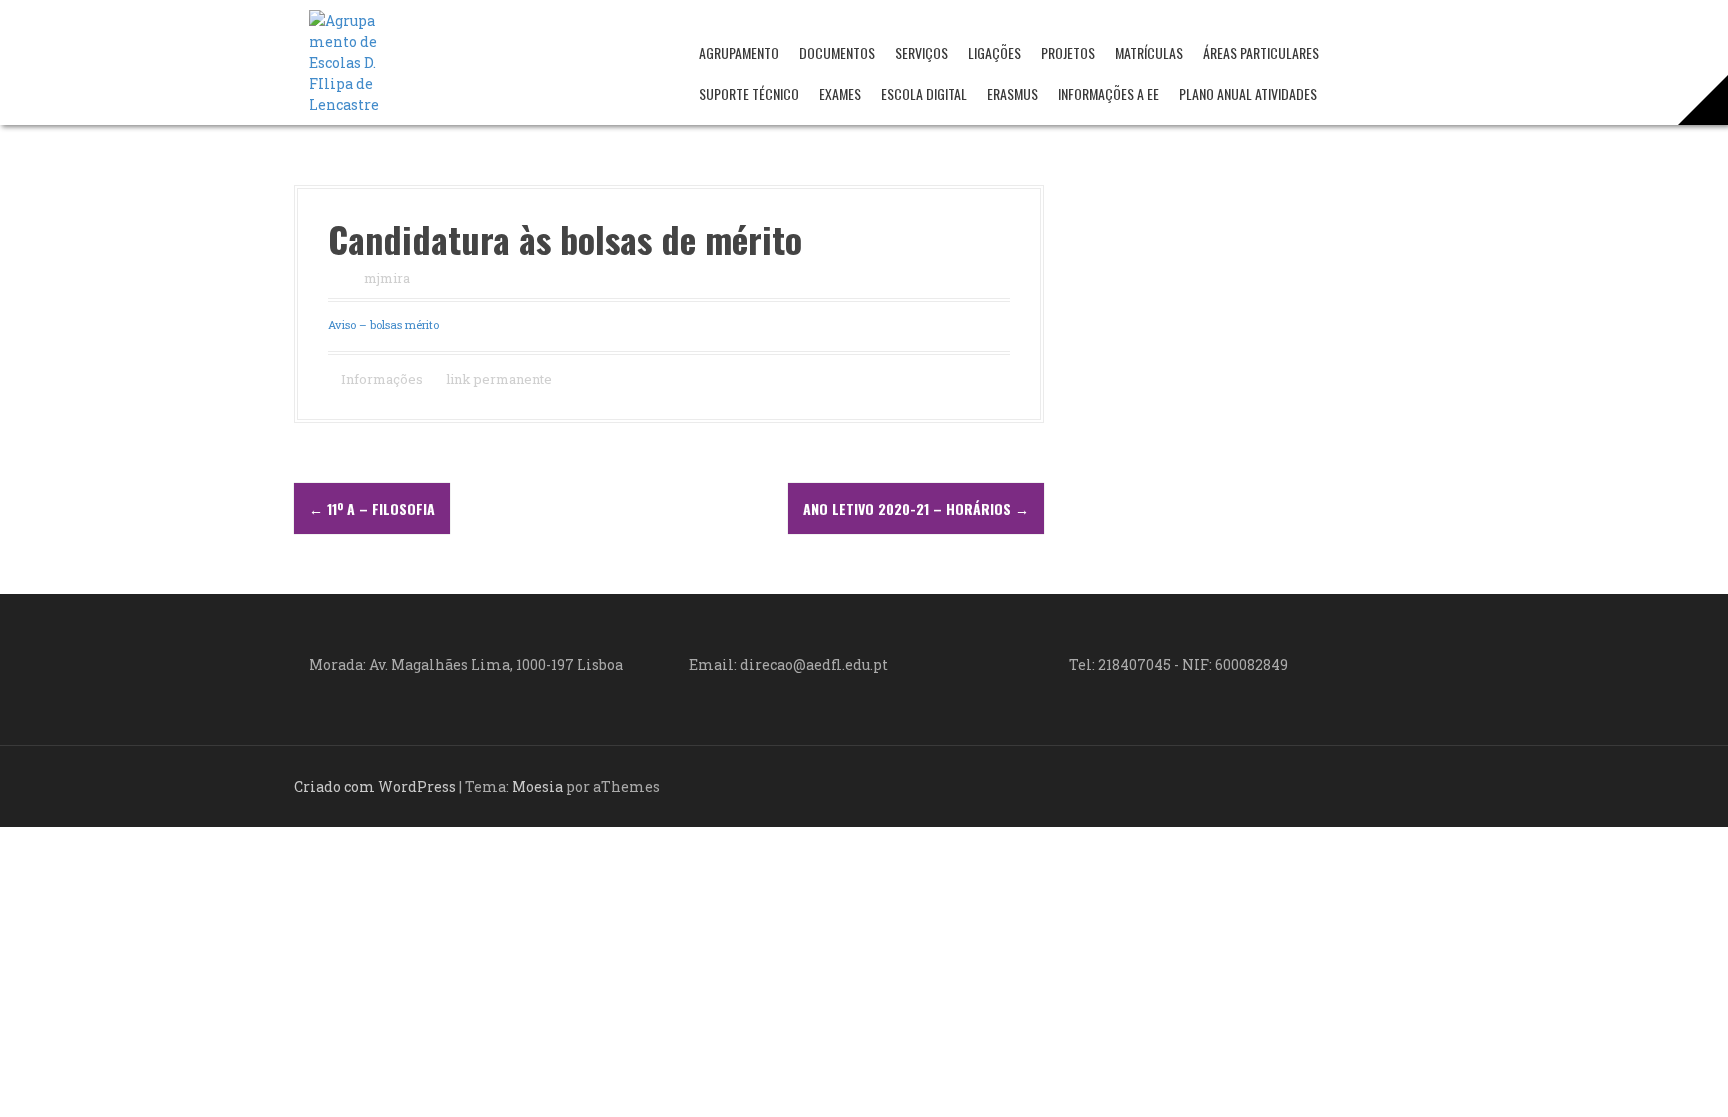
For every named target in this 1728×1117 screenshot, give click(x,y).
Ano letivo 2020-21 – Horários (916, 508)
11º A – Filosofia (372, 508)
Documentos (837, 52)
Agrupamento (739, 52)
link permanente (497, 379)
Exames (840, 93)
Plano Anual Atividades (1248, 93)
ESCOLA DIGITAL (924, 93)
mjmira (387, 278)
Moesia (537, 786)
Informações (382, 379)
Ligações (994, 52)
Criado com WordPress (375, 786)
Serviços (921, 52)
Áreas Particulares (1261, 52)
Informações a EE (1108, 93)
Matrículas (1149, 52)
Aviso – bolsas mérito (383, 324)
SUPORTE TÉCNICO (749, 93)
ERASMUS (1012, 93)
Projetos (1068, 52)
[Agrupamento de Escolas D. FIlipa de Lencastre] (344, 60)
